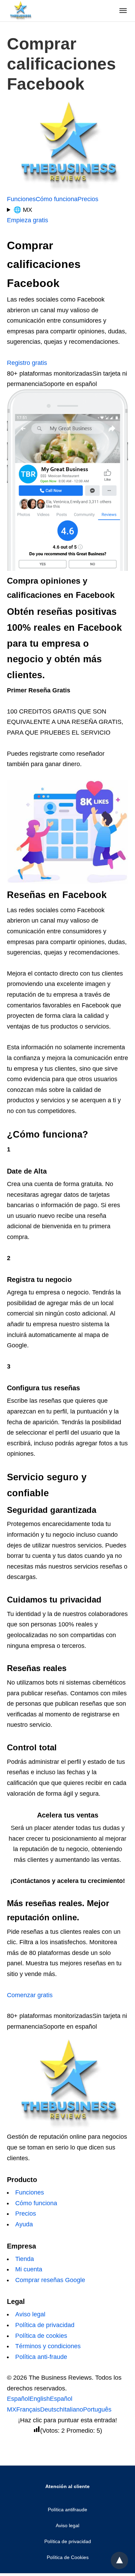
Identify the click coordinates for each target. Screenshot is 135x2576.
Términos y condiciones (48, 2346)
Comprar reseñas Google (50, 2280)
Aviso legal (30, 2314)
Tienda (25, 2259)
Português (97, 2409)
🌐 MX (23, 210)
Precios (88, 199)
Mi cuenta (29, 2269)
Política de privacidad (45, 2325)
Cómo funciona (57, 199)
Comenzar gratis (30, 1995)
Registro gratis (27, 363)
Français (28, 2409)
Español (18, 2399)
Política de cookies (41, 2336)
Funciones (21, 199)
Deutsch (52, 2409)
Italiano (73, 2409)
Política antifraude (67, 2510)
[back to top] (119, 2560)
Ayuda (24, 2224)
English (40, 2399)
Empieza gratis (28, 220)
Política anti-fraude (41, 2357)
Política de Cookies (68, 2557)
